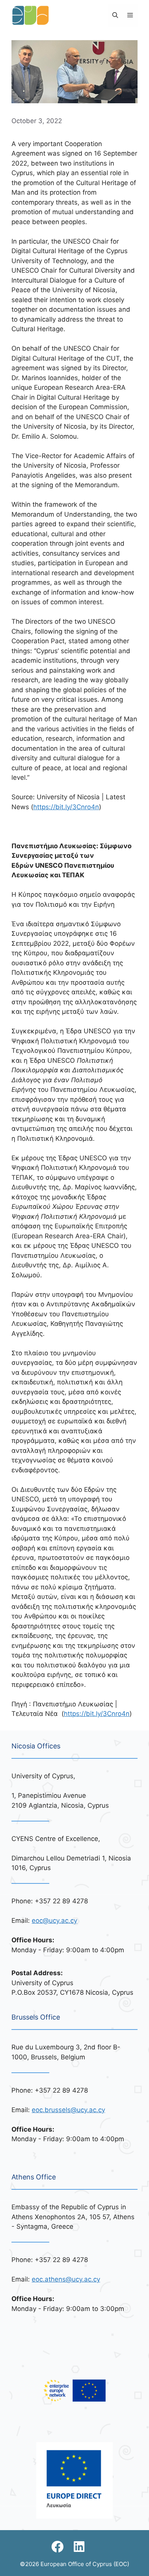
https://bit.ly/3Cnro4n (66, 807)
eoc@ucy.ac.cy (54, 1921)
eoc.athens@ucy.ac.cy (66, 2279)
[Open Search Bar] (115, 15)
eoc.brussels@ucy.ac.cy (68, 2110)
